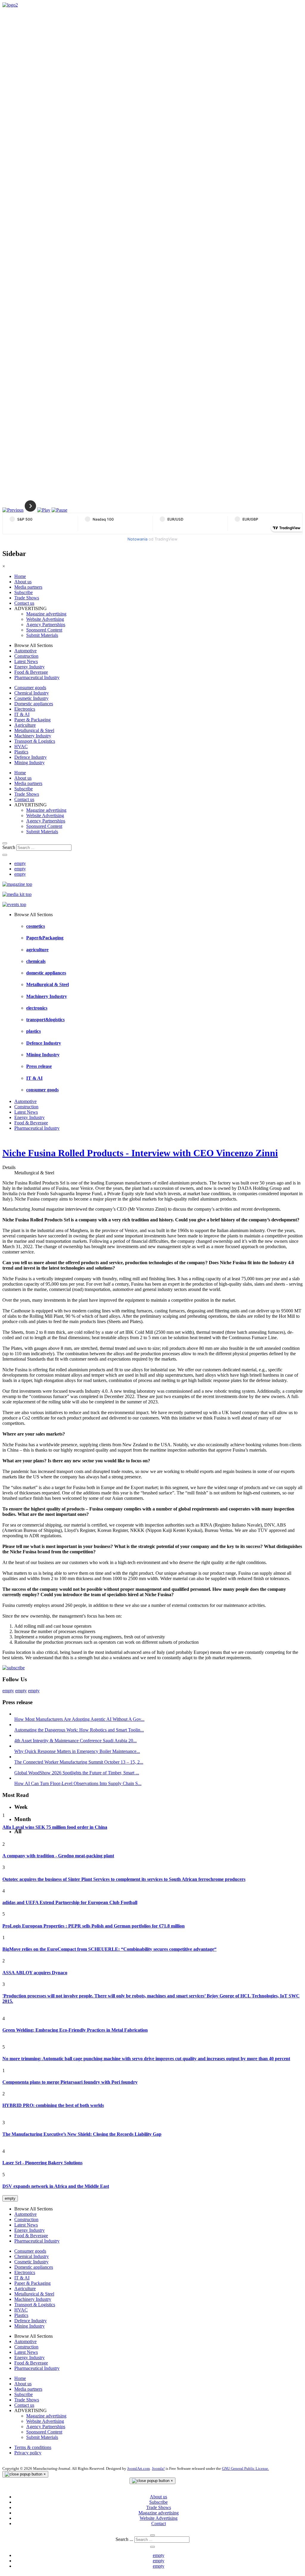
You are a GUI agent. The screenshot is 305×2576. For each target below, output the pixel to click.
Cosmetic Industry (31, 698)
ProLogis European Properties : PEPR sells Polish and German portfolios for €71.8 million (94, 1926)
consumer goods (42, 1090)
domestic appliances (46, 973)
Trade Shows (27, 598)
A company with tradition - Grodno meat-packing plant (58, 1856)
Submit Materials (42, 635)
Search (9, 847)
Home (20, 576)
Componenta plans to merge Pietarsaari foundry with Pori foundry (70, 2082)
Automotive (25, 651)
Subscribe (24, 592)
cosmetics (36, 926)
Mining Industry (29, 763)
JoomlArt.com (139, 2468)
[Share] (5, 855)
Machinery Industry (33, 736)
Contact (159, 2523)
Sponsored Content (44, 630)
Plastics (21, 752)
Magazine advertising (46, 614)
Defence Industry (31, 757)
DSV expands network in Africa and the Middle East (56, 2186)
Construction (26, 656)
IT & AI (22, 714)
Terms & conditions (33, 2447)
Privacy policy (28, 2453)
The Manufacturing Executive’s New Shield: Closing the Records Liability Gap (82, 2134)
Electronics (25, 709)
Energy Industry (29, 667)
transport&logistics (45, 1020)
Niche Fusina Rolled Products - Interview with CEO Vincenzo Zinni (140, 1153)
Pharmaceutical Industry (37, 677)
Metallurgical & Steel (34, 730)
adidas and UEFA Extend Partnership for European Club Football (70, 1902)
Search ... (124, 2539)
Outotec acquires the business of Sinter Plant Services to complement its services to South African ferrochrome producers (124, 1879)
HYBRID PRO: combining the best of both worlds (53, 2105)
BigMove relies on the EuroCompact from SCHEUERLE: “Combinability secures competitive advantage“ (109, 1949)
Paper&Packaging (45, 938)
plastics (34, 1031)
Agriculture (25, 725)
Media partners (28, 587)
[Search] (5, 843)
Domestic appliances (34, 704)
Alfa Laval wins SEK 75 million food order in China (55, 1827)
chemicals (36, 961)
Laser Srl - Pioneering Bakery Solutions (42, 2163)
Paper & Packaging (32, 720)
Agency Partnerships (46, 625)
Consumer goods (30, 688)
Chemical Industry (32, 693)
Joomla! (158, 2468)
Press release (39, 1066)
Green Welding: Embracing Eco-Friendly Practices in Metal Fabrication (75, 2030)
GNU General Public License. (245, 2468)
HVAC (21, 746)
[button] (13, 510)
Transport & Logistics (35, 741)
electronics (37, 1008)
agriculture (37, 950)
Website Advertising (45, 619)
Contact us (24, 603)
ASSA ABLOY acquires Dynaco (35, 1973)
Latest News (26, 661)
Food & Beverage (31, 672)
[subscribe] (14, 1668)
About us (23, 582)
